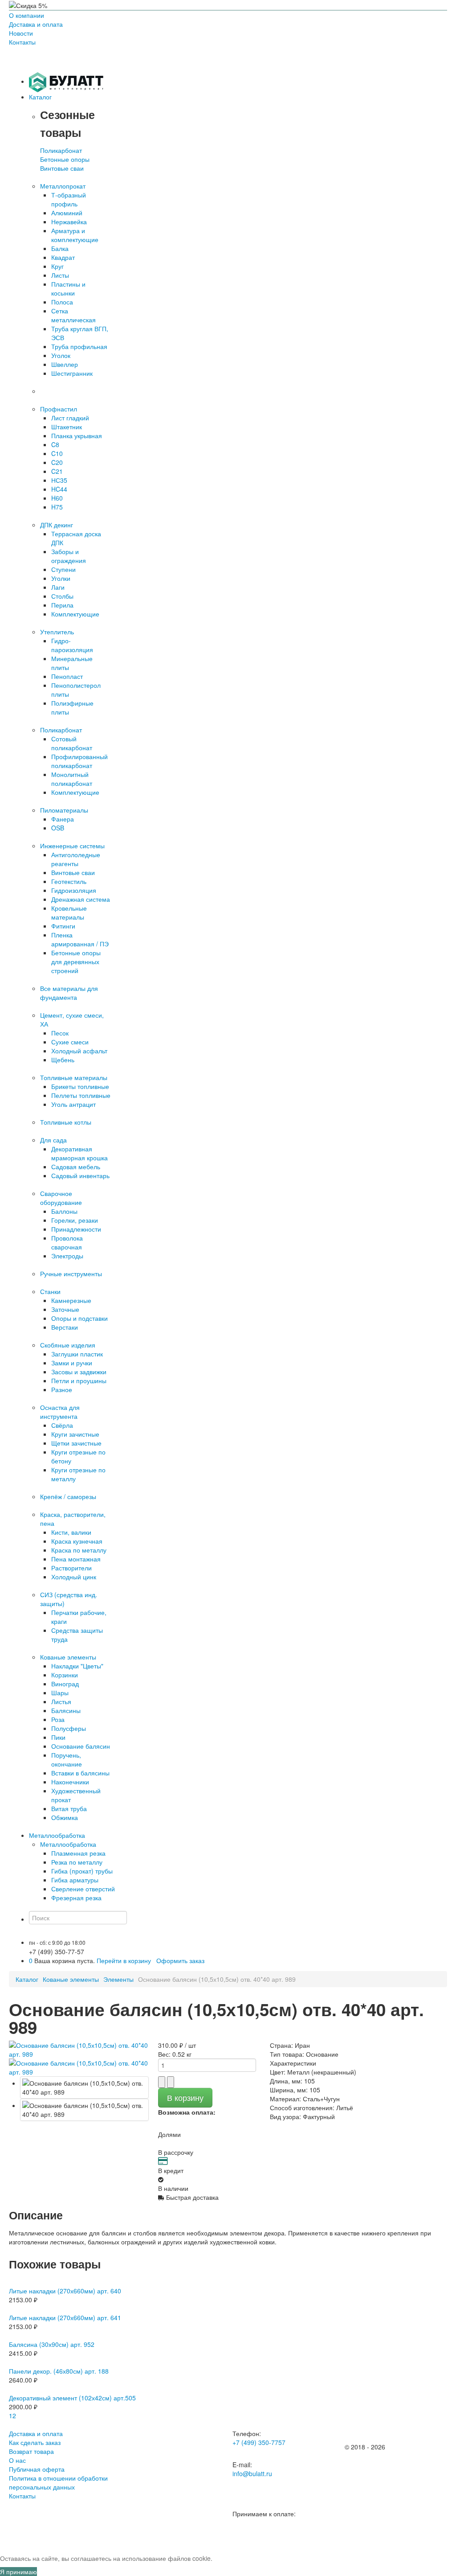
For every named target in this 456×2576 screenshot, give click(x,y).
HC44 (59, 489)
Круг (57, 266)
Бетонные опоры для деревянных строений (76, 961)
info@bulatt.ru (252, 2473)
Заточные (65, 1309)
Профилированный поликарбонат (79, 761)
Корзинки (65, 1675)
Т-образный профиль (69, 199)
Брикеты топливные (80, 1086)
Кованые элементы (68, 1657)
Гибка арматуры (75, 1880)
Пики (58, 1737)
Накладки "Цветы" (77, 1666)
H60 (57, 498)
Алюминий (67, 213)
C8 (55, 444)
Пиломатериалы (64, 810)
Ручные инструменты (71, 1274)
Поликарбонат (61, 150)
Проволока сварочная (67, 1242)
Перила (62, 605)
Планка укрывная (77, 435)
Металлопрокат (63, 186)
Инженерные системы (72, 846)
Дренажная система (81, 899)
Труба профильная (79, 346)
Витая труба (69, 1808)
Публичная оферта (37, 2469)
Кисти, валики (71, 1532)
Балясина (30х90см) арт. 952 (52, 2344)
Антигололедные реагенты (76, 859)
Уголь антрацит (73, 1104)
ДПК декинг (57, 525)
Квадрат (63, 257)
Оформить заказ (180, 1960)
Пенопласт (67, 676)
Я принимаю (18, 2572)
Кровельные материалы (69, 912)
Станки (50, 1291)
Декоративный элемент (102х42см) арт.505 (72, 2398)
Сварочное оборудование (61, 1198)
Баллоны (64, 1211)
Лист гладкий (70, 418)
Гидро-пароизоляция (72, 645)
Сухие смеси (70, 1042)
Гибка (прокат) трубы (82, 1871)
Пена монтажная (76, 1559)
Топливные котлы (66, 1122)
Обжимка (65, 1817)
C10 (57, 453)
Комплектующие (75, 614)
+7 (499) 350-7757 (259, 2442)
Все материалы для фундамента (69, 993)
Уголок (61, 355)
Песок (60, 1033)
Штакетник (67, 427)
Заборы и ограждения (69, 556)
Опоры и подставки (79, 1318)
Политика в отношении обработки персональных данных (58, 2482)
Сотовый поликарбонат (72, 743)
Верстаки (65, 1327)
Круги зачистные (75, 1434)
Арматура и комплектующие (75, 235)
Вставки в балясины (80, 1773)
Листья (61, 1701)
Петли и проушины (79, 1380)
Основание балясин (81, 1746)
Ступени (63, 569)
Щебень (63, 1060)
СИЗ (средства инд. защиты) (69, 1599)
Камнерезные (71, 1300)
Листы (60, 275)
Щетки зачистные (76, 1443)
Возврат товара (31, 2451)
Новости (21, 33)
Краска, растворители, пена (73, 1519)
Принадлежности (76, 1229)
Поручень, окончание (67, 1759)
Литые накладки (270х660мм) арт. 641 (65, 2317)
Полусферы (69, 1728)
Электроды (67, 1256)
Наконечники (70, 1782)
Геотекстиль (69, 881)
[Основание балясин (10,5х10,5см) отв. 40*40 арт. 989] (84, 2087)
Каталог (27, 1979)
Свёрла (62, 1425)
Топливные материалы (74, 1077)
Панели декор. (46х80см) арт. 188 (59, 2371)
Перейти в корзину (124, 1960)
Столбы (62, 596)
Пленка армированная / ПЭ (80, 939)
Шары (60, 1693)
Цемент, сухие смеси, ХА (72, 1019)
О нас (17, 2460)
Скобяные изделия (68, 1345)
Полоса (62, 302)
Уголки (61, 578)
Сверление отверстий (83, 1889)
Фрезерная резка (76, 1898)
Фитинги (63, 926)
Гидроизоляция (74, 890)
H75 (57, 507)
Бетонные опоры (65, 159)
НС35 (59, 480)
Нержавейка (69, 222)
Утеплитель (57, 632)
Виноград (65, 1684)
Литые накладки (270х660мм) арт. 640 (65, 2291)
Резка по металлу (77, 1862)
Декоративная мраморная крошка (79, 1153)
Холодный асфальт (79, 1051)
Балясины (66, 1710)
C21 (57, 471)
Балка (60, 248)
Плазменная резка (78, 1853)
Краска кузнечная (77, 1541)
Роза (58, 1719)
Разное (62, 1389)
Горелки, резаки (75, 1220)
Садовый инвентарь (80, 1175)
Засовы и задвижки (79, 1372)
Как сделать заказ (35, 2442)
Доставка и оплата (36, 24)
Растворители (71, 1568)
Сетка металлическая (73, 315)
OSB (58, 828)
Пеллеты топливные (81, 1095)
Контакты (22, 42)
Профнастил (59, 409)
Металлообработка (68, 1844)
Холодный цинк (74, 1577)
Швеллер (65, 364)
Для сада (53, 1140)
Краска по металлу (79, 1550)
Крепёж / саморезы (68, 1496)
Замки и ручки (72, 1363)
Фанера (63, 819)
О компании (26, 15)
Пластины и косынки (68, 288)
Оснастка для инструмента (60, 1412)
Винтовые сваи (62, 168)
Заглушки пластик (77, 1354)
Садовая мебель (76, 1167)
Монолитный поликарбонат (72, 779)
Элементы (118, 1979)
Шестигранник (72, 373)
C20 (57, 462)
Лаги (58, 587)
